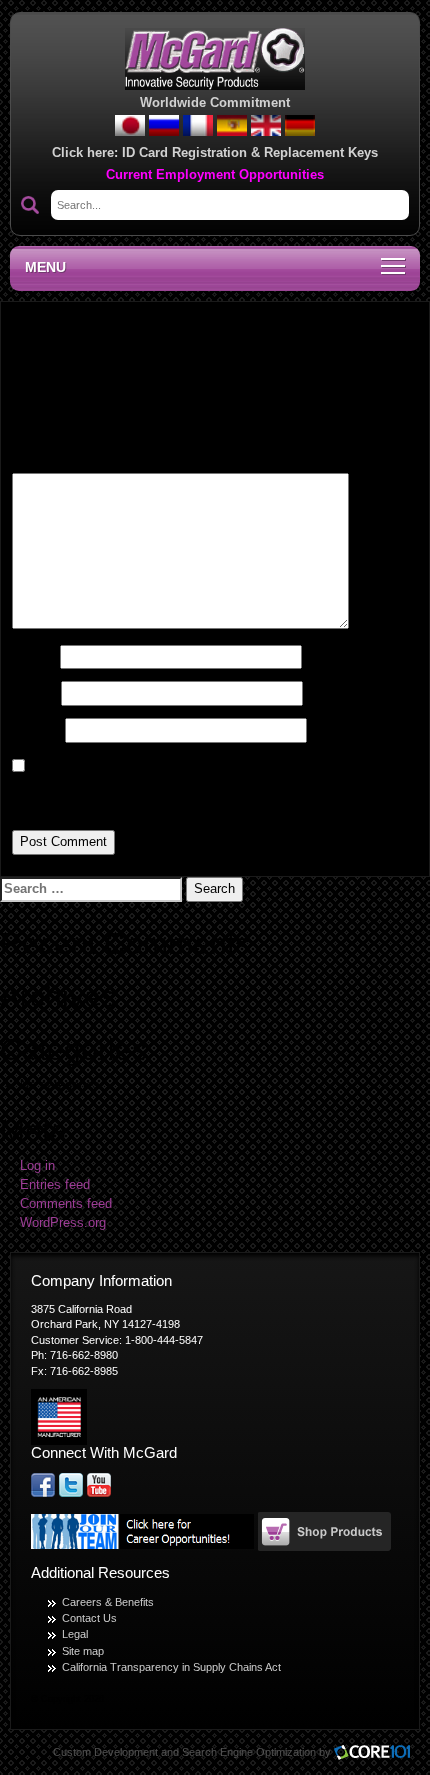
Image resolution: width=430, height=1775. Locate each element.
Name (34, 657)
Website (36, 730)
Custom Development (105, 1752)
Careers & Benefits (108, 1602)
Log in (37, 1166)
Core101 (377, 1753)
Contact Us (89, 1618)
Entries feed (55, 1185)
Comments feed (66, 1204)
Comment (46, 458)
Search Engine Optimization (249, 1752)
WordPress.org (63, 1223)
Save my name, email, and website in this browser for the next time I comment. (205, 796)
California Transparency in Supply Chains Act (171, 1667)
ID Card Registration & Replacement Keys (250, 152)
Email (34, 693)
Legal (75, 1634)
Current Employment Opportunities (215, 175)
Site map (83, 1651)
